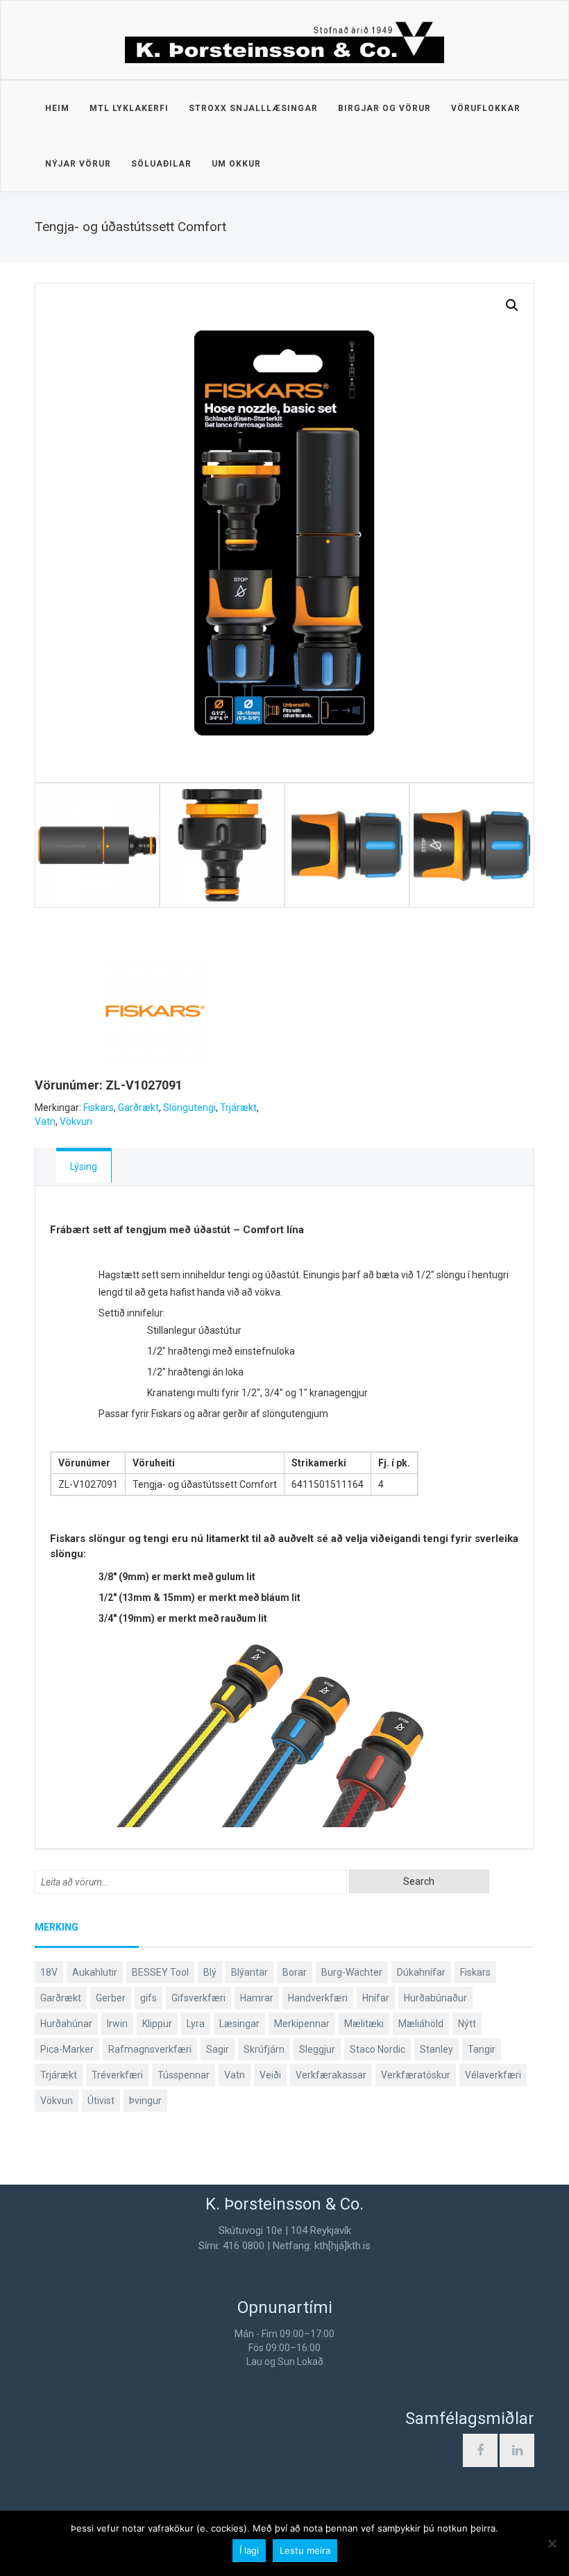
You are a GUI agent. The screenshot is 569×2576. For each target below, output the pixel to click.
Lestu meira (305, 2550)
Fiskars (99, 1108)
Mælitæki (364, 2024)
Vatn (45, 1121)
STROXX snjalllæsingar (253, 108)
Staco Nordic (377, 2049)
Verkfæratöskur (416, 2075)
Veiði (270, 2075)
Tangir (482, 2049)
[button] (512, 305)
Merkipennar (302, 2024)
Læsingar (239, 2024)
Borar (295, 1972)
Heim (57, 108)
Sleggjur (317, 2049)
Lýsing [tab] (84, 1167)
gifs (148, 1998)
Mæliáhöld (421, 2024)
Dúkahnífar (421, 1972)
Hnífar (376, 1998)
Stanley (436, 2049)
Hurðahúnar (66, 2024)
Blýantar (249, 1972)
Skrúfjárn (264, 2049)
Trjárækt (238, 1108)
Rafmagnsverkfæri (150, 2049)
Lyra (196, 2024)
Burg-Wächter (352, 1972)
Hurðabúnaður (435, 1998)
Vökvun (76, 1121)
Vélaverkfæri (493, 2075)
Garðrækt (138, 1108)
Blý (210, 1972)
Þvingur (145, 2101)
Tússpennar (184, 2075)
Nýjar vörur (78, 164)
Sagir (218, 2049)
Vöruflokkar (486, 108)
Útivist (101, 2101)
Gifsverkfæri (198, 1998)
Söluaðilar (161, 164)
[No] (552, 2543)
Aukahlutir (95, 1972)
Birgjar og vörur (384, 108)
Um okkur (236, 164)
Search (419, 1881)
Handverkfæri (318, 1998)
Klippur (157, 2024)
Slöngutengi (189, 1108)
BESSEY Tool (160, 1972)
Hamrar (257, 1998)
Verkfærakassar (331, 2075)
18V (49, 1972)
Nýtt (467, 2024)
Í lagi (249, 2550)
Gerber (111, 1998)
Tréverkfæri (117, 2075)
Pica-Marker (67, 2049)
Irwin (117, 2024)
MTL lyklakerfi (129, 108)
